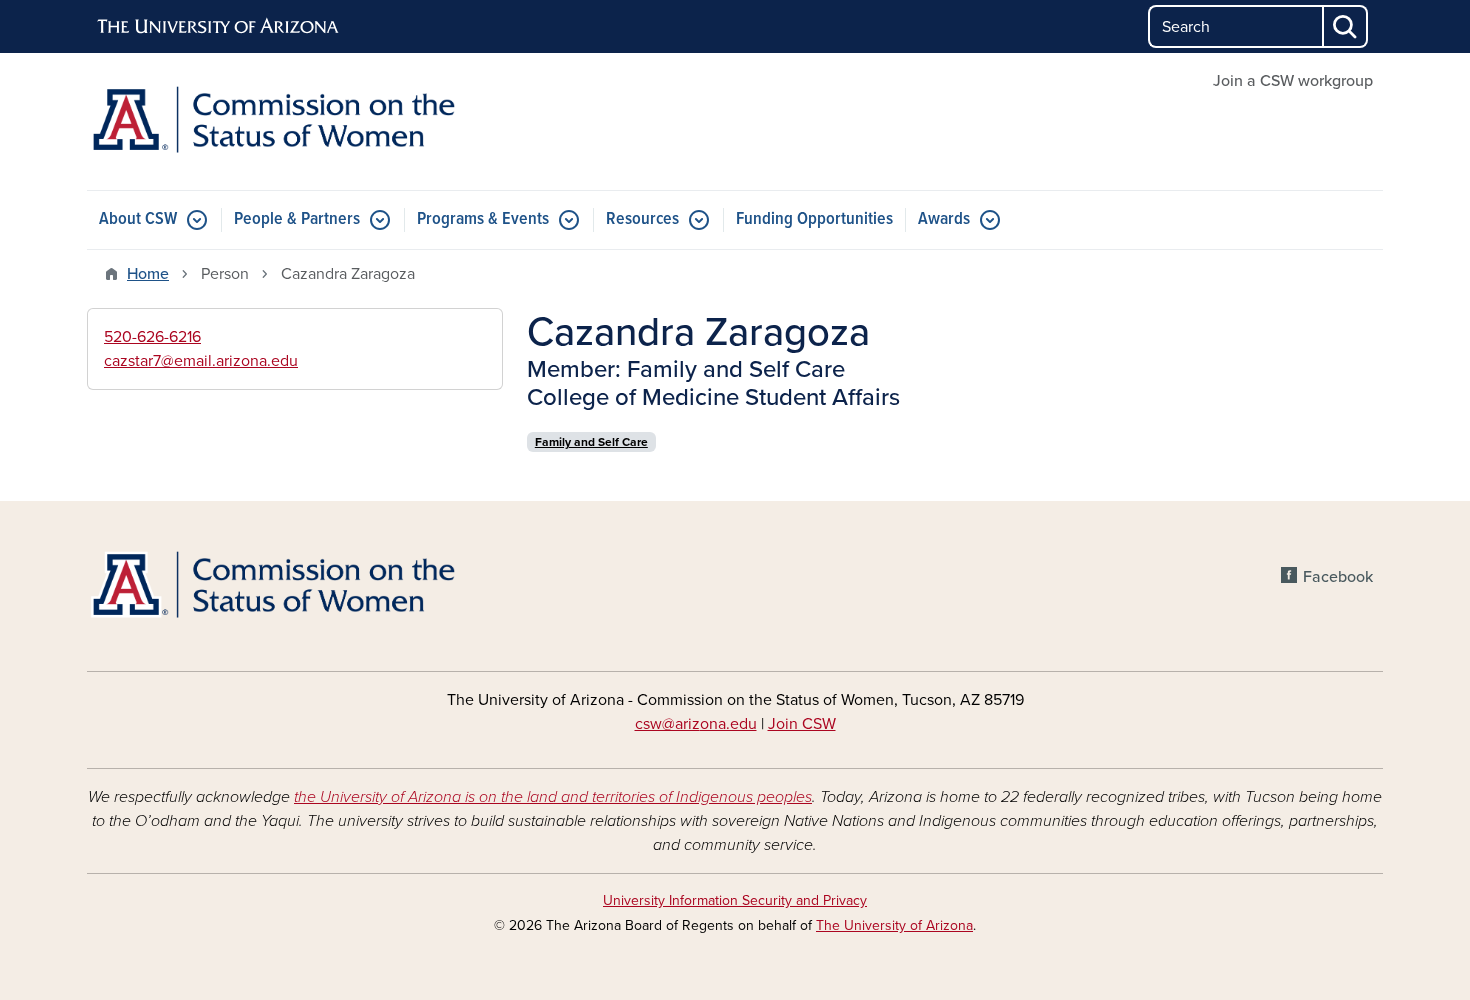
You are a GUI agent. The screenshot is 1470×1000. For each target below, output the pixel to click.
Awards (944, 219)
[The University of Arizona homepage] (219, 27)
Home (148, 274)
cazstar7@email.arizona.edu (201, 361)
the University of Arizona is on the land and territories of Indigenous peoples (553, 797)
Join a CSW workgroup (1293, 81)
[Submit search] (1346, 26)
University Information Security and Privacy (735, 900)
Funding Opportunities (814, 219)
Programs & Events (483, 219)
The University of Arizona (894, 925)
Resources (642, 219)
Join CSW (802, 724)
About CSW (138, 219)
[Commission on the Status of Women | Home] (295, 121)
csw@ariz (667, 724)
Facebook (1338, 577)
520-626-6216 (152, 337)
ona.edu (728, 724)
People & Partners (297, 219)
